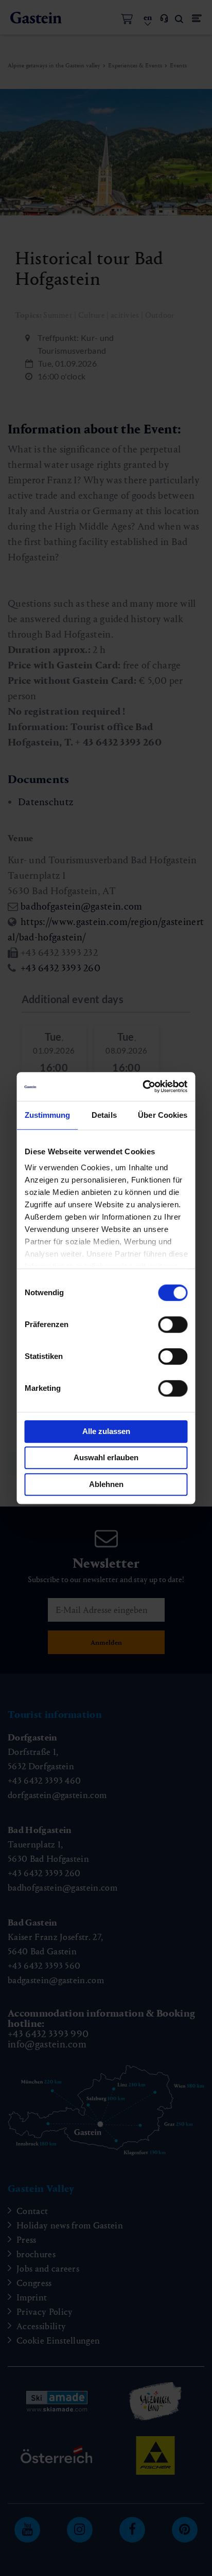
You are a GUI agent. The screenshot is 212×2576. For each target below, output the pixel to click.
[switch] (173, 1325)
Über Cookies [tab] (163, 1115)
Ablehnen (106, 1484)
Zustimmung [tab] (48, 1115)
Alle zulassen (106, 1431)
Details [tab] (104, 1115)
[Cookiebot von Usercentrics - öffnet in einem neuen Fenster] (145, 1086)
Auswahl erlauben (106, 1457)
